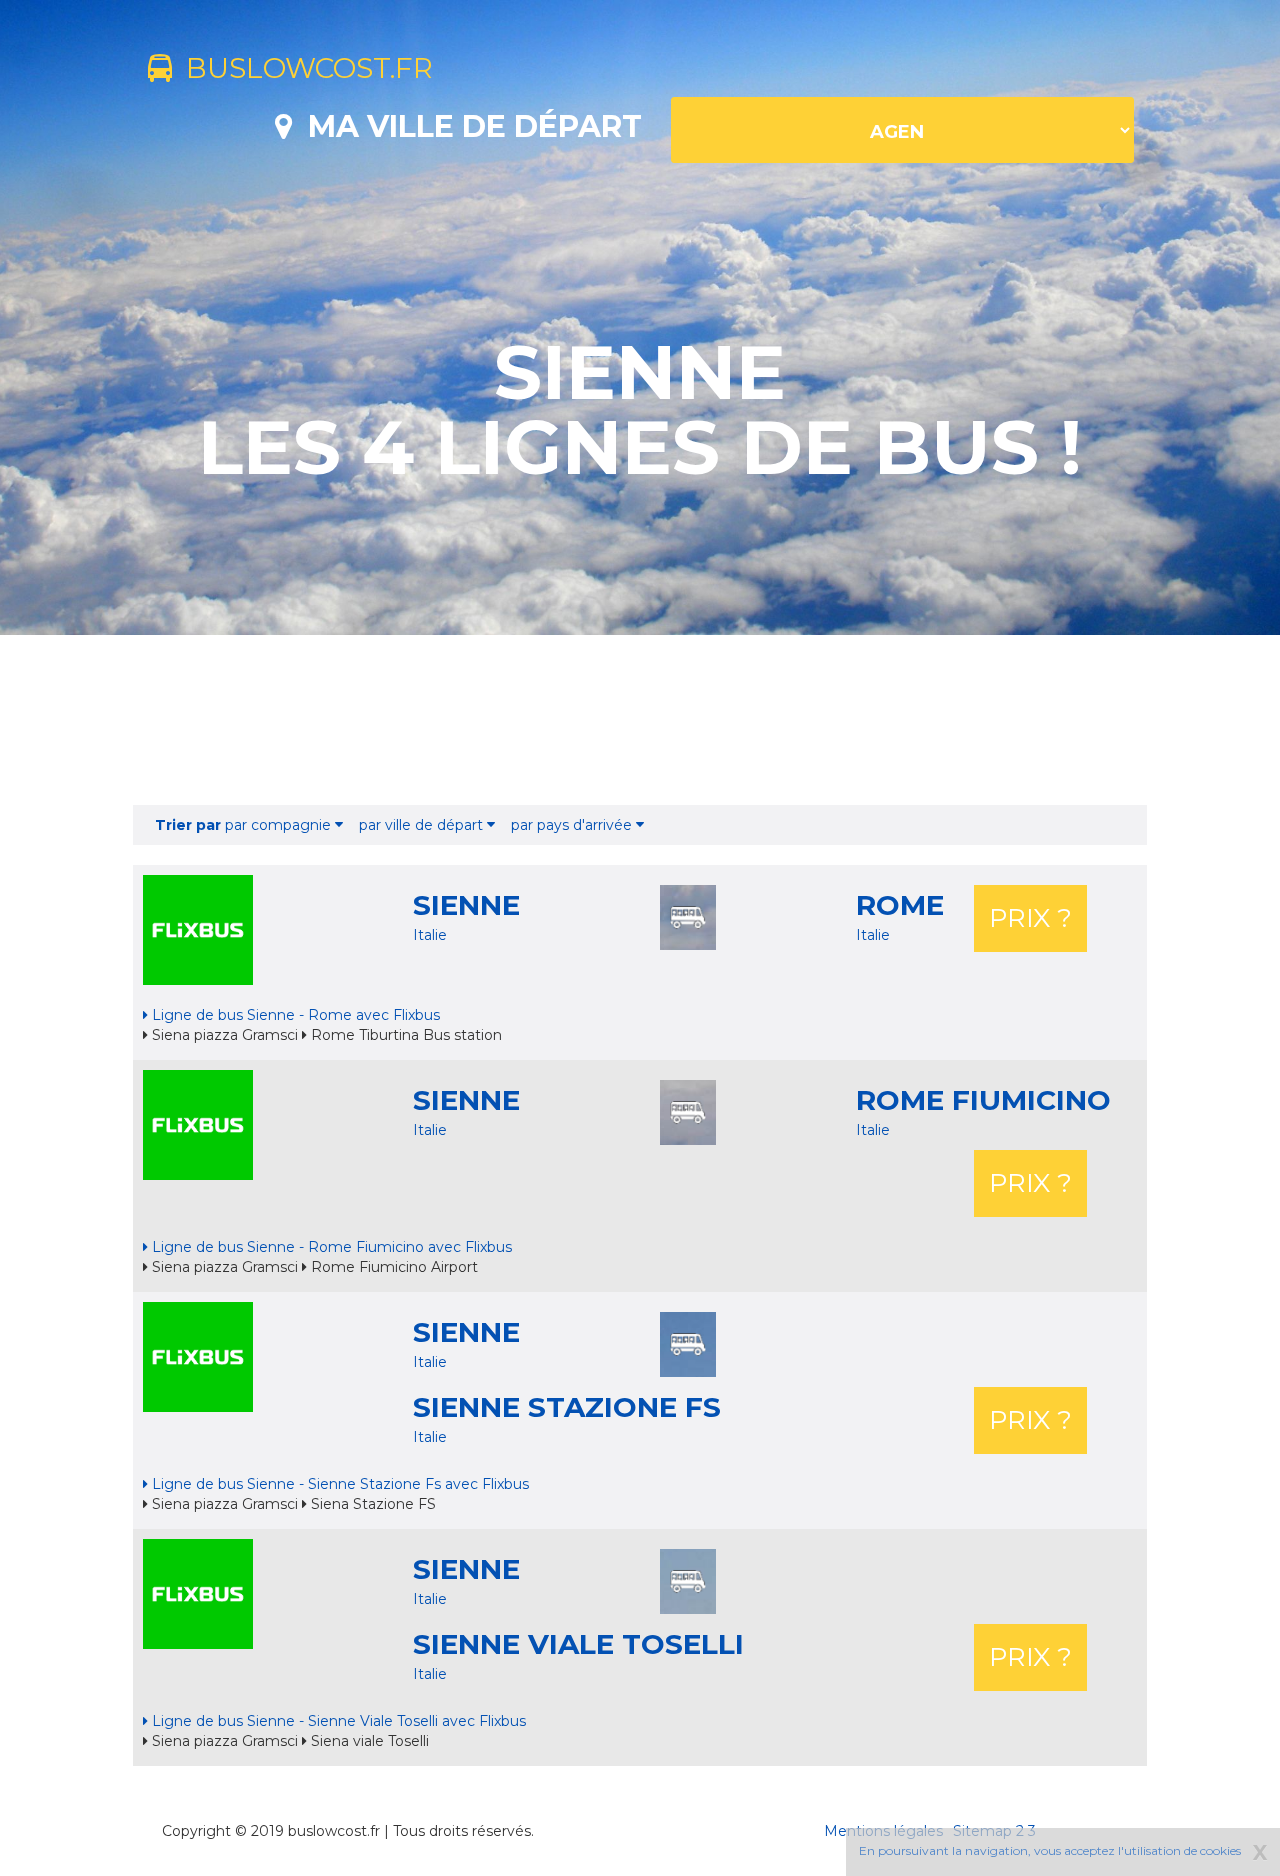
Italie (430, 935)
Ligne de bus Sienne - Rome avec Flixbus (294, 1015)
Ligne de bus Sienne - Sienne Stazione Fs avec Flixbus (338, 1484)
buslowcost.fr (302, 68)
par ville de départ (423, 825)
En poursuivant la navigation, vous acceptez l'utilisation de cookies (1050, 1850)
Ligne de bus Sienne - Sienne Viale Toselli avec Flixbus (337, 1721)
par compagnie (245, 825)
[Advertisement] (640, 720)
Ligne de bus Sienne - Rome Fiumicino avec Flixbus (330, 1247)
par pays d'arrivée (573, 825)
